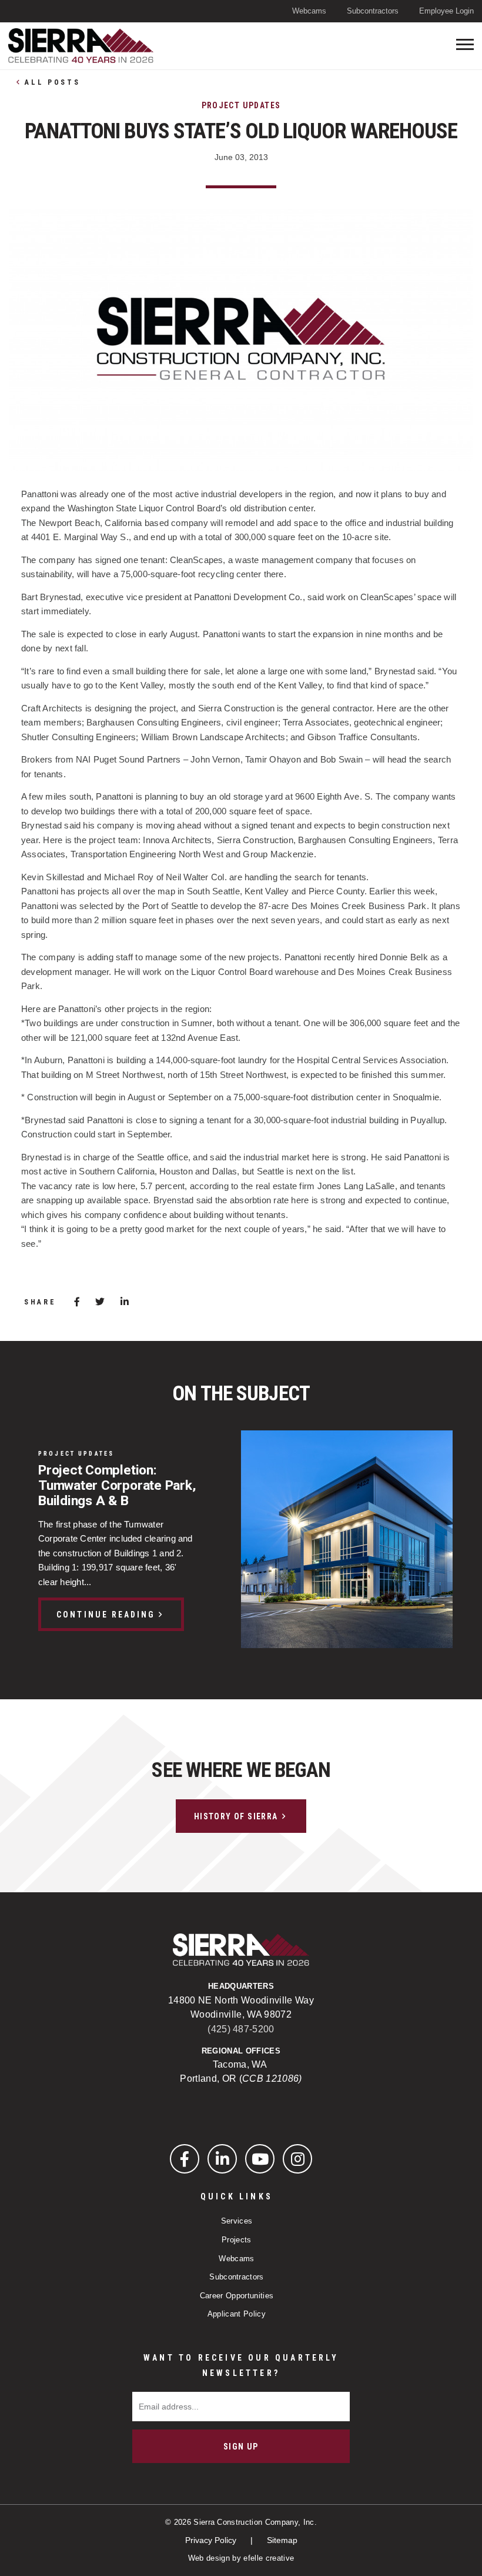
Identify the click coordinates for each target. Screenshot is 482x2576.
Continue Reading (106, 1615)
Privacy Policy (212, 2540)
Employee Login (446, 11)
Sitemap (282, 2540)
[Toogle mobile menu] (465, 44)
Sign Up (241, 2447)
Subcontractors (373, 11)
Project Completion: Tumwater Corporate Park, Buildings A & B (117, 1486)
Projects (237, 2240)
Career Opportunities (237, 2296)
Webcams (309, 11)
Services (237, 2221)
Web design (209, 2558)
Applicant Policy (237, 2314)
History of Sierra (236, 1816)
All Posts (52, 82)
